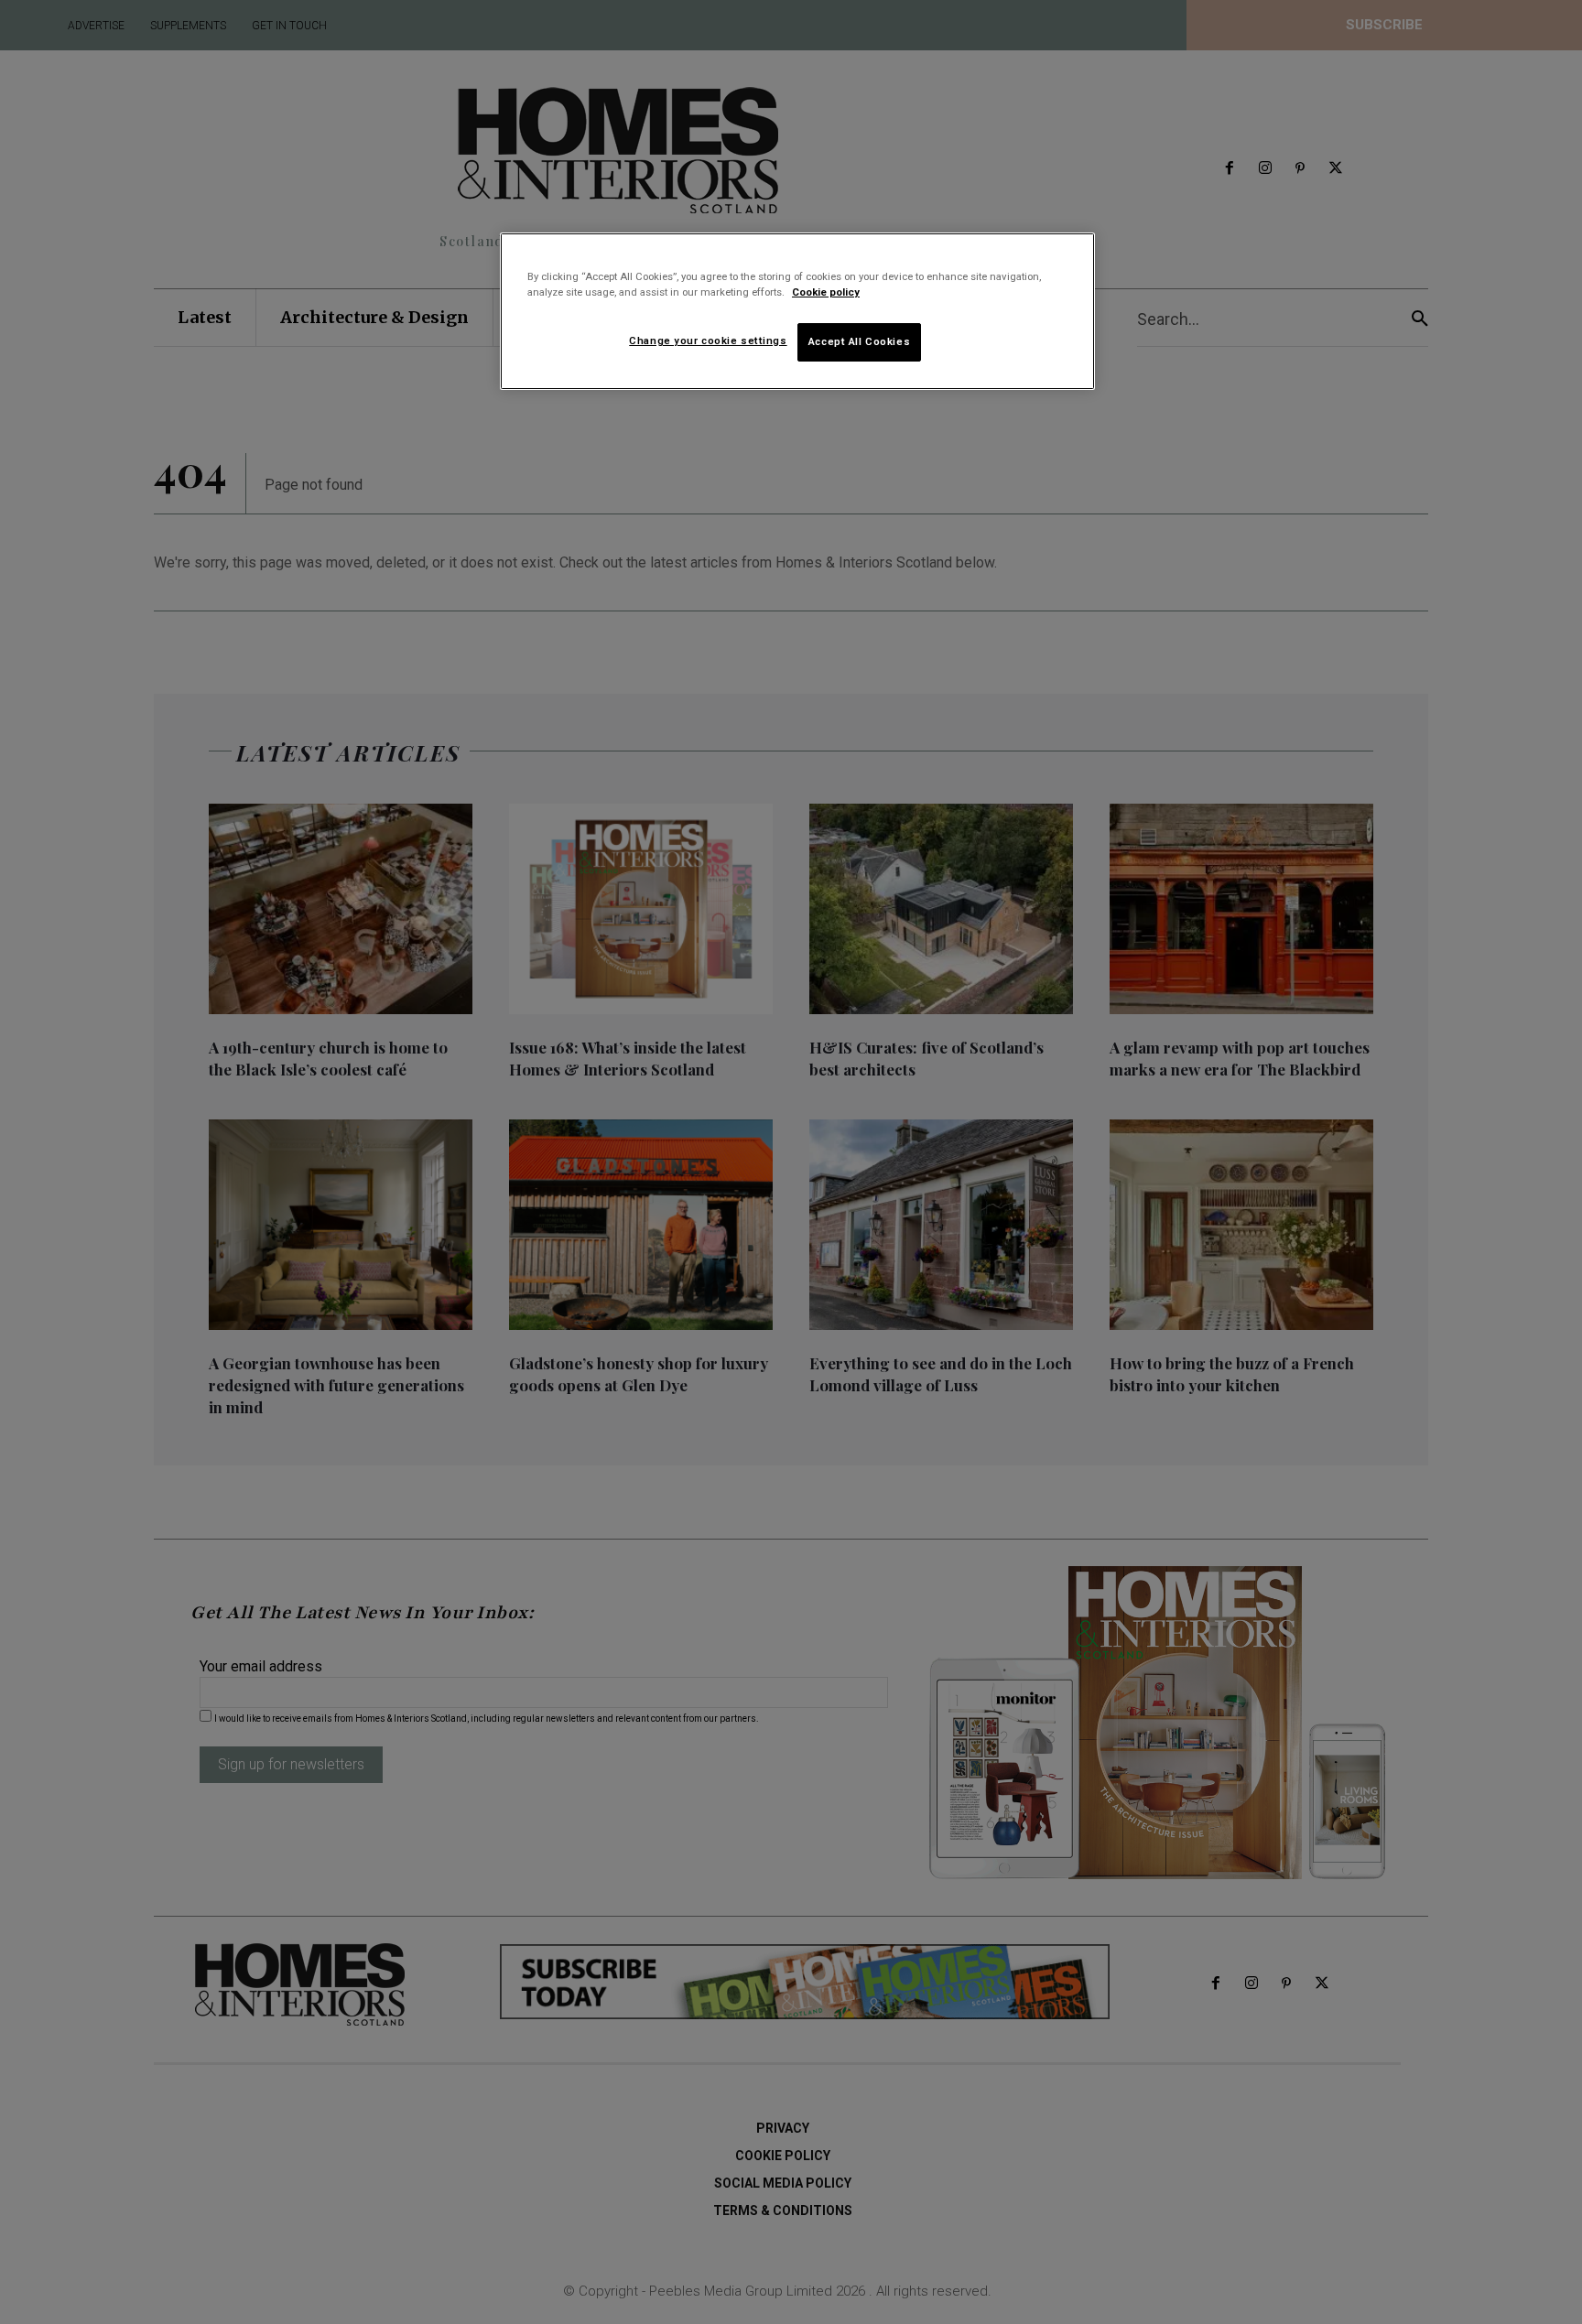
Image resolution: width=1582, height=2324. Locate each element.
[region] (797, 311)
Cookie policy (826, 292)
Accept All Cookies (859, 341)
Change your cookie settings (708, 340)
